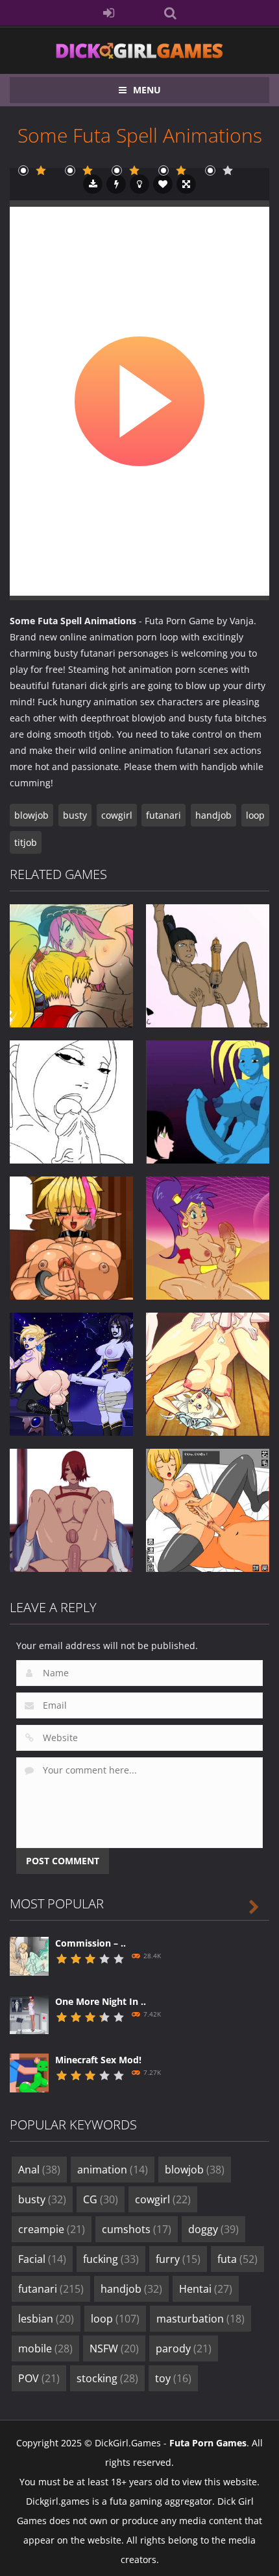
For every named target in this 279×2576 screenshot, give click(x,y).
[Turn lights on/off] (139, 184)
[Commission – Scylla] (29, 1955)
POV (39, 2378)
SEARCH (170, 13)
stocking (107, 2378)
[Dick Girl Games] (139, 50)
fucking (111, 2259)
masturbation (200, 2319)
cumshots (137, 2229)
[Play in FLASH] (116, 184)
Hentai (206, 2289)
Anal (39, 2170)
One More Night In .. (101, 2001)
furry (178, 2259)
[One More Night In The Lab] (29, 2014)
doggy (213, 2229)
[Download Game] (93, 184)
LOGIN (109, 13)
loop (255, 815)
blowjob (31, 815)
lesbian (46, 2319)
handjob (213, 815)
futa (237, 2259)
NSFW (114, 2348)
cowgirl (117, 815)
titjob (26, 842)
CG (101, 2199)
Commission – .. (91, 1943)
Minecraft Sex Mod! (98, 2060)
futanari (164, 815)
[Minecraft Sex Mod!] (29, 2072)
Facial (42, 2259)
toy (173, 2378)
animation (113, 2170)
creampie (52, 2229)
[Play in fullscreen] (186, 184)
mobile (45, 2348)
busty (75, 815)
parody (184, 2348)
